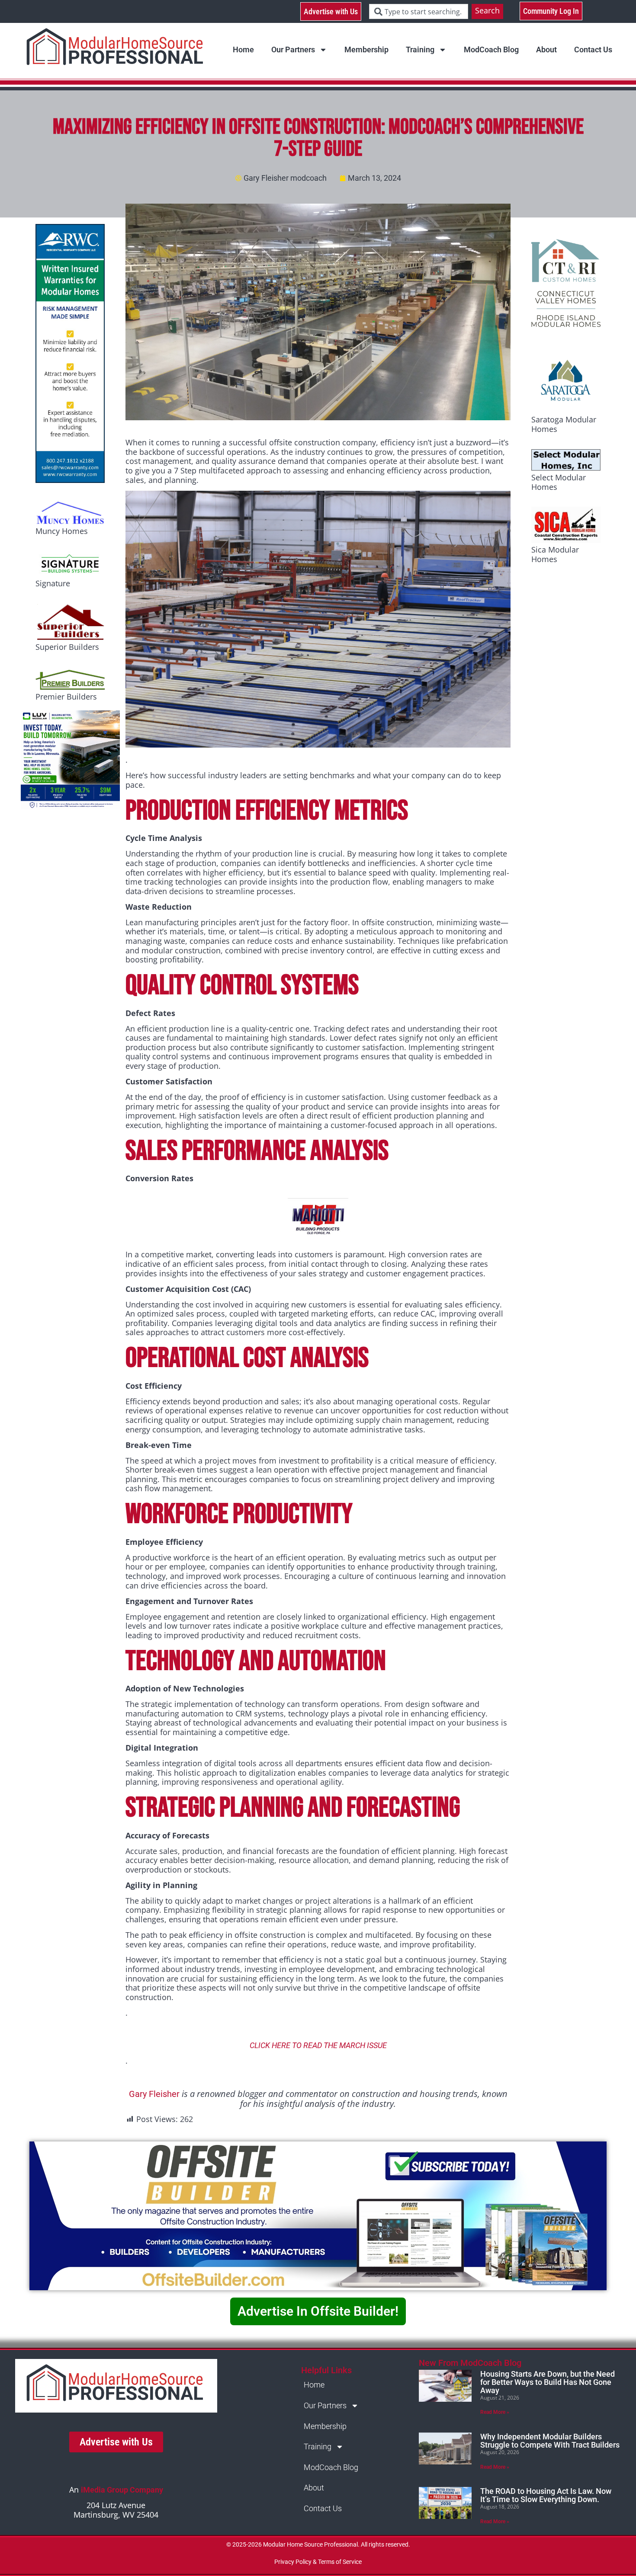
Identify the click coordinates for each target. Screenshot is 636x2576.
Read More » (495, 2412)
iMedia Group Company (122, 2490)
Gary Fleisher (154, 2094)
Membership (366, 50)
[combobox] (418, 11)
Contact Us (593, 50)
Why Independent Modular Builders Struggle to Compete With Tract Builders (550, 2441)
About (546, 50)
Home (243, 50)
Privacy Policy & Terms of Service (318, 2562)
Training (420, 50)
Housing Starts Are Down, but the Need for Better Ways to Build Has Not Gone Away (548, 2382)
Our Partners (293, 50)
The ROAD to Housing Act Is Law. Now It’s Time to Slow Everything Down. (546, 2495)
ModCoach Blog (491, 50)
